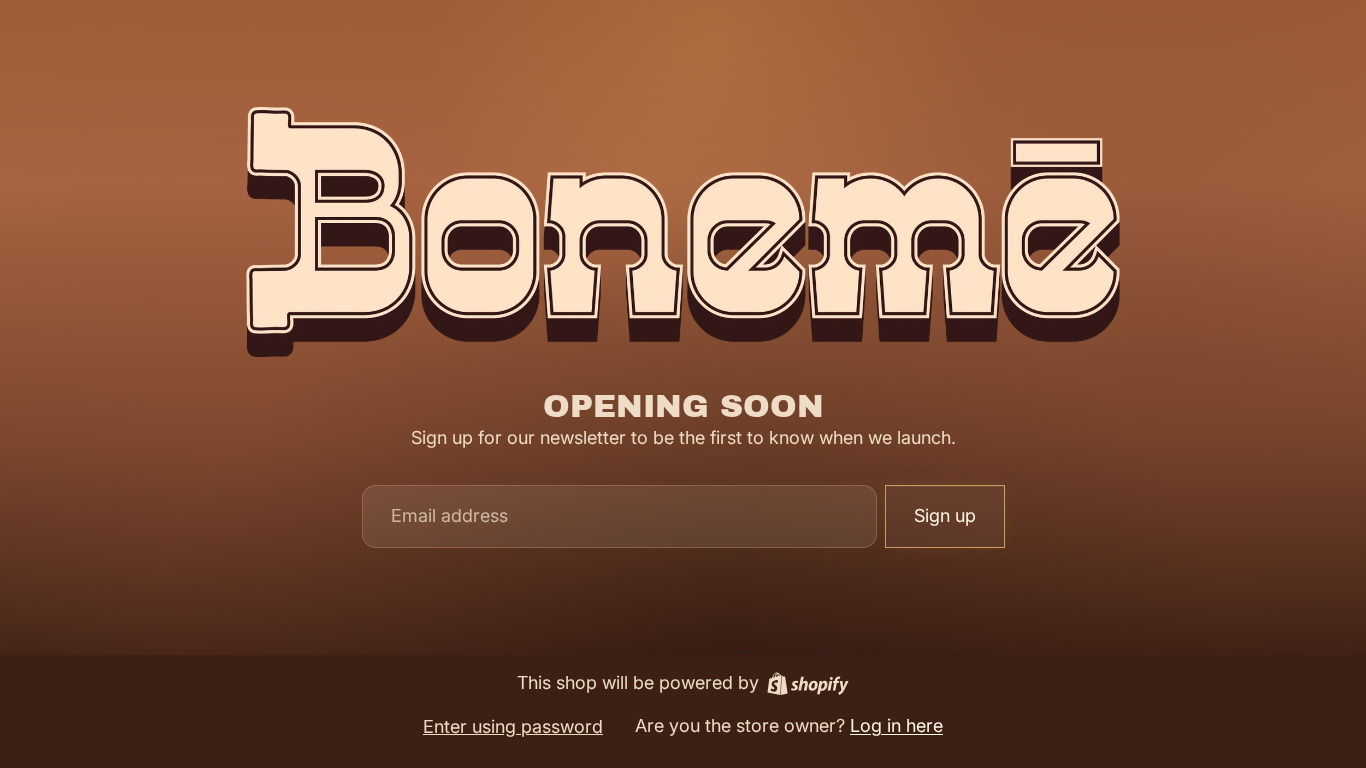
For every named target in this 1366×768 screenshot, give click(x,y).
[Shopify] (808, 683)
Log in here (896, 725)
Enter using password (513, 726)
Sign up (945, 515)
